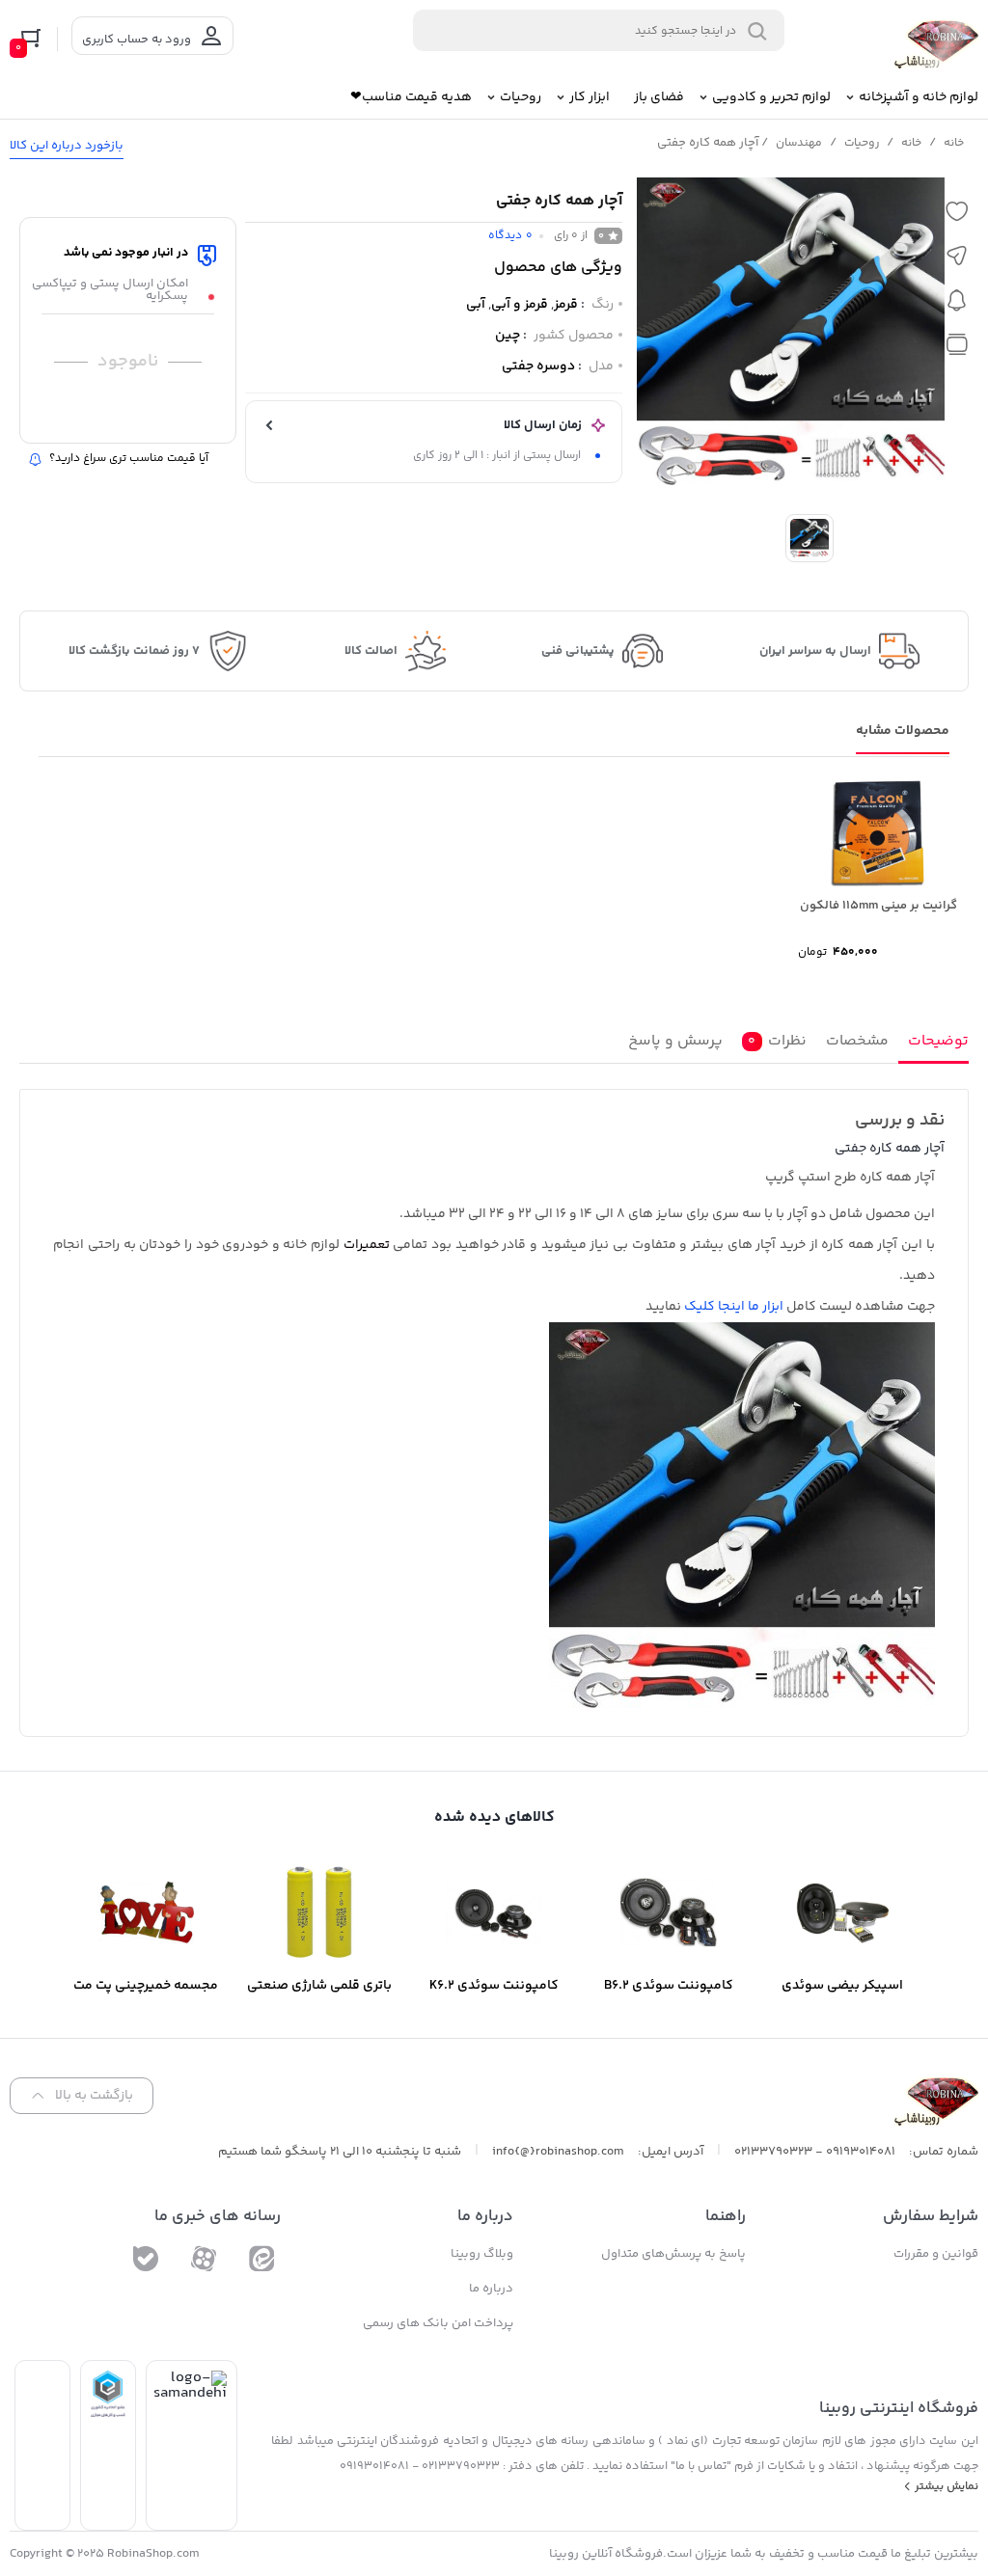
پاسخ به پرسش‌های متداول (673, 2254)
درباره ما (491, 2289)
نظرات (777, 1041)
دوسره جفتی (538, 366)
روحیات (862, 143)
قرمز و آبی (520, 305)
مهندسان (799, 143)
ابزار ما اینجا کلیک (734, 1307)
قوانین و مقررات (936, 2254)
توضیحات (938, 1041)
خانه (954, 143)
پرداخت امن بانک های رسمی (438, 2323)
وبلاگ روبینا (482, 2254)
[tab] (933, 1045)
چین (508, 336)
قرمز (566, 305)
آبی (476, 305)
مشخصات (857, 1041)
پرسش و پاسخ (675, 1041)
